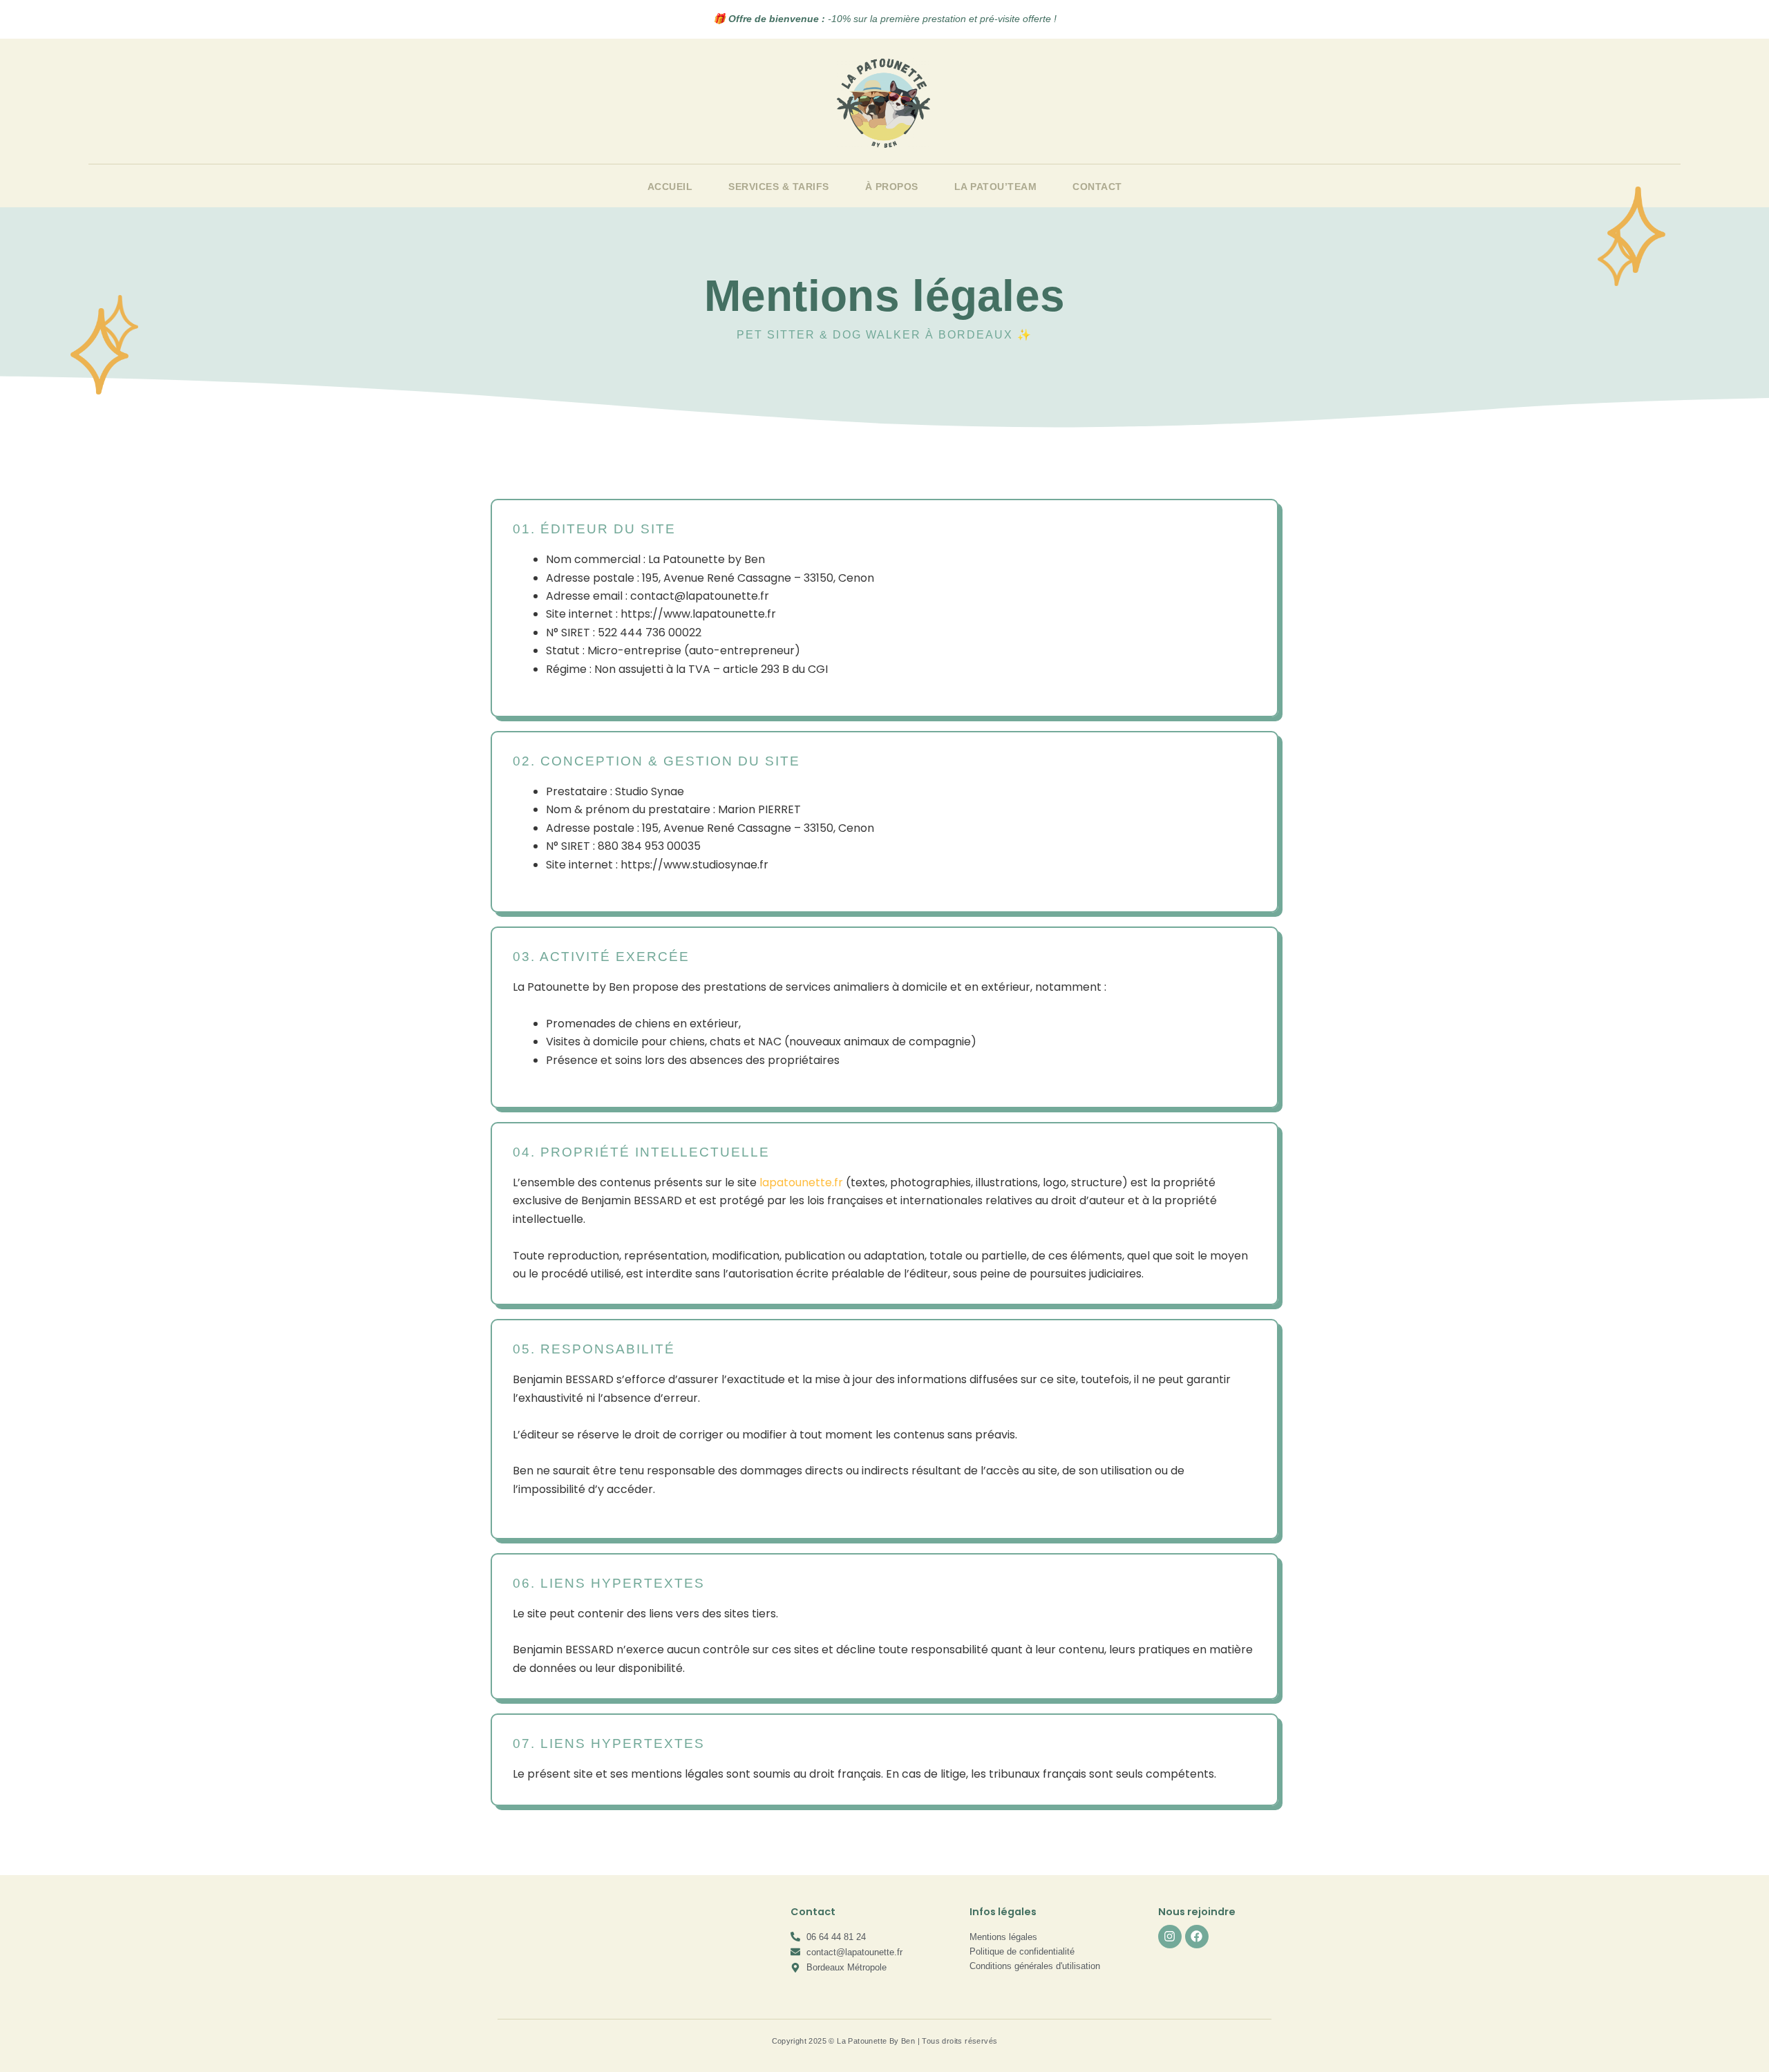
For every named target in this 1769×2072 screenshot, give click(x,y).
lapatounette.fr (801, 1182)
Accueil (670, 187)
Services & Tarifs (779, 187)
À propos (892, 187)
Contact (1097, 187)
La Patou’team (996, 187)
